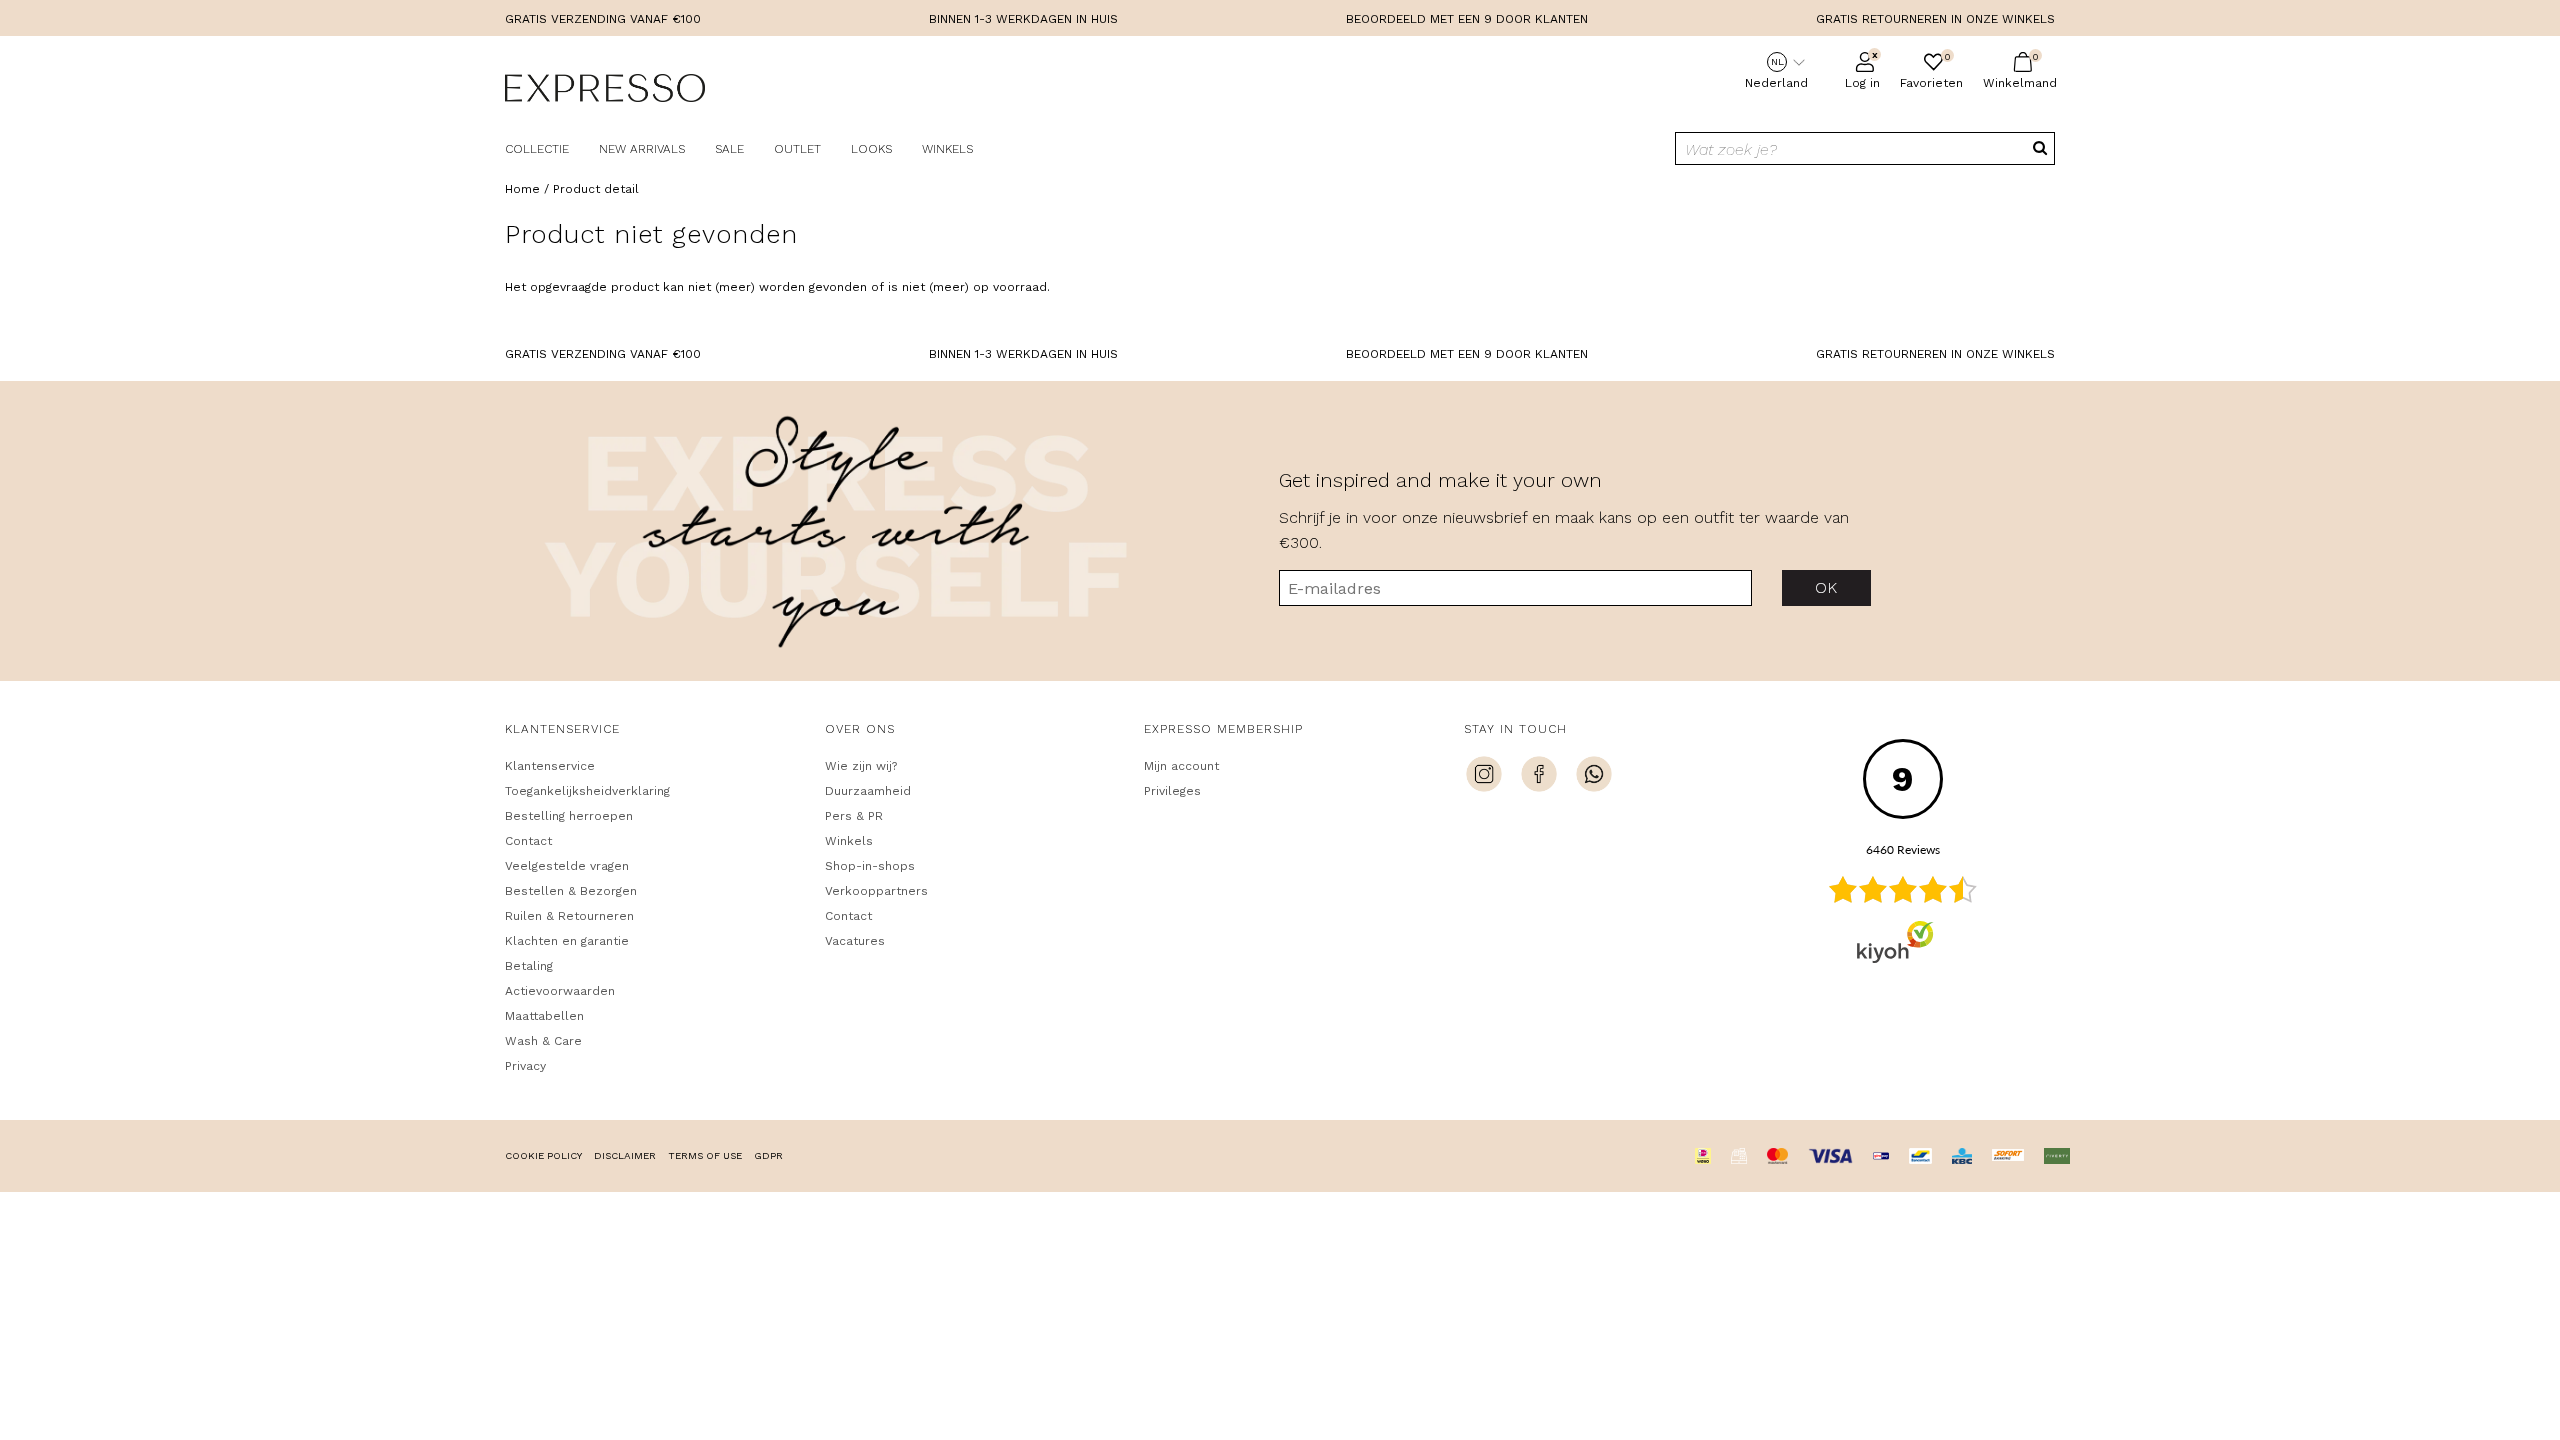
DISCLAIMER (625, 1155)
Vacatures (855, 941)
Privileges (1172, 791)
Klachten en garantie (567, 941)
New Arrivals (642, 149)
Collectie (537, 149)
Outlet (797, 149)
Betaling (529, 966)
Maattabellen (544, 1016)
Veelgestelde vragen (567, 866)
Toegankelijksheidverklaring (587, 791)
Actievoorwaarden (560, 991)
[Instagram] (1484, 777)
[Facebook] (1539, 777)
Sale (729, 149)
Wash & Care (543, 1041)
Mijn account (1181, 766)
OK (1826, 587)
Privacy (525, 1066)
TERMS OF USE (705, 1155)
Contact (528, 841)
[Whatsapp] (1594, 777)
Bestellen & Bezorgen (571, 891)
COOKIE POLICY (543, 1155)
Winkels (947, 149)
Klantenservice (550, 766)
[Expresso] (605, 91)
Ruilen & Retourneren (569, 916)
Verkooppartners (876, 891)
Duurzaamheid (868, 791)
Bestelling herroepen (569, 816)
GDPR (768, 1155)
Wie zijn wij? (861, 766)
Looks (871, 149)
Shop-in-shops (870, 866)
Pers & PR (854, 816)
